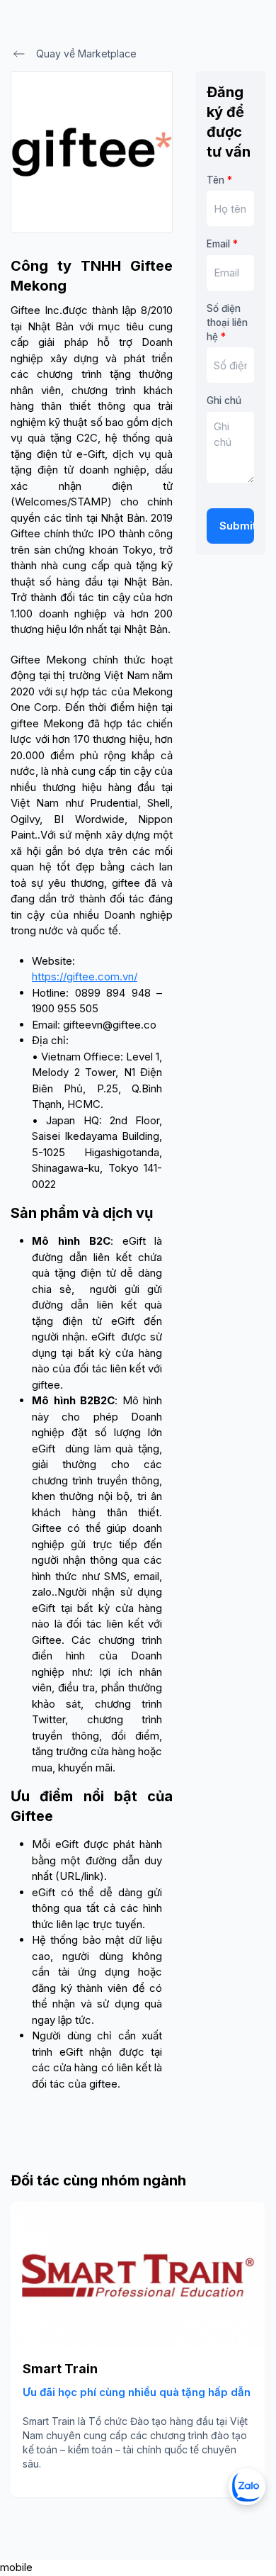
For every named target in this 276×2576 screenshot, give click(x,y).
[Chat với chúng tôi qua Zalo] (247, 2487)
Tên (219, 180)
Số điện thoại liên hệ (227, 323)
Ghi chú (224, 401)
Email (222, 244)
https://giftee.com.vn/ (85, 976)
